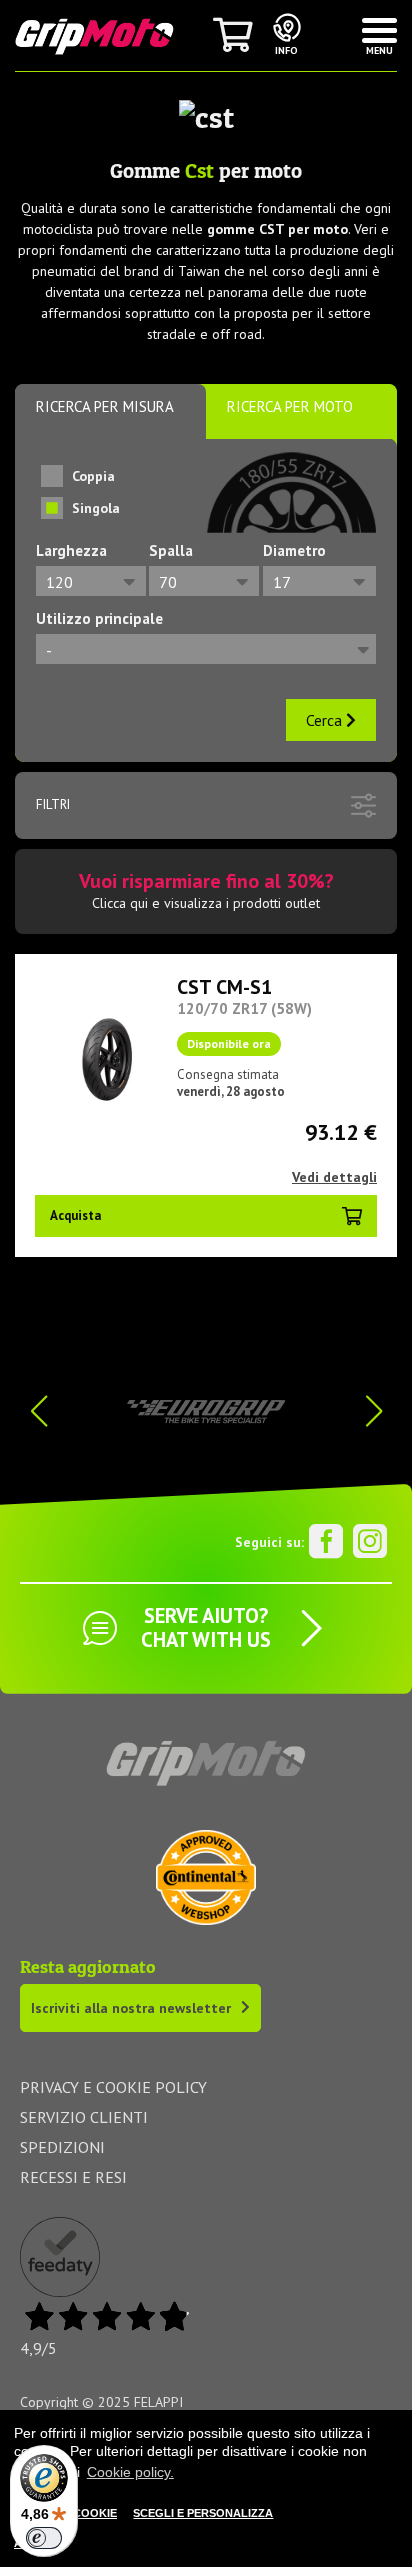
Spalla (171, 550)
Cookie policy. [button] (130, 2472)
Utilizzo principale (99, 618)
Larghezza (71, 550)
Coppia (93, 476)
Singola (96, 508)
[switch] (44, 2538)
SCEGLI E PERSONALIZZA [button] (203, 2513)
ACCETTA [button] (40, 2543)
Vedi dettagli (334, 1177)
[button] (373, 1411)
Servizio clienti (84, 2117)
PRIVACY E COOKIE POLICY (113, 2087)
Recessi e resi (73, 2177)
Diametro (294, 550)
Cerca (326, 720)
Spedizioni (62, 2147)
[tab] (110, 411)
